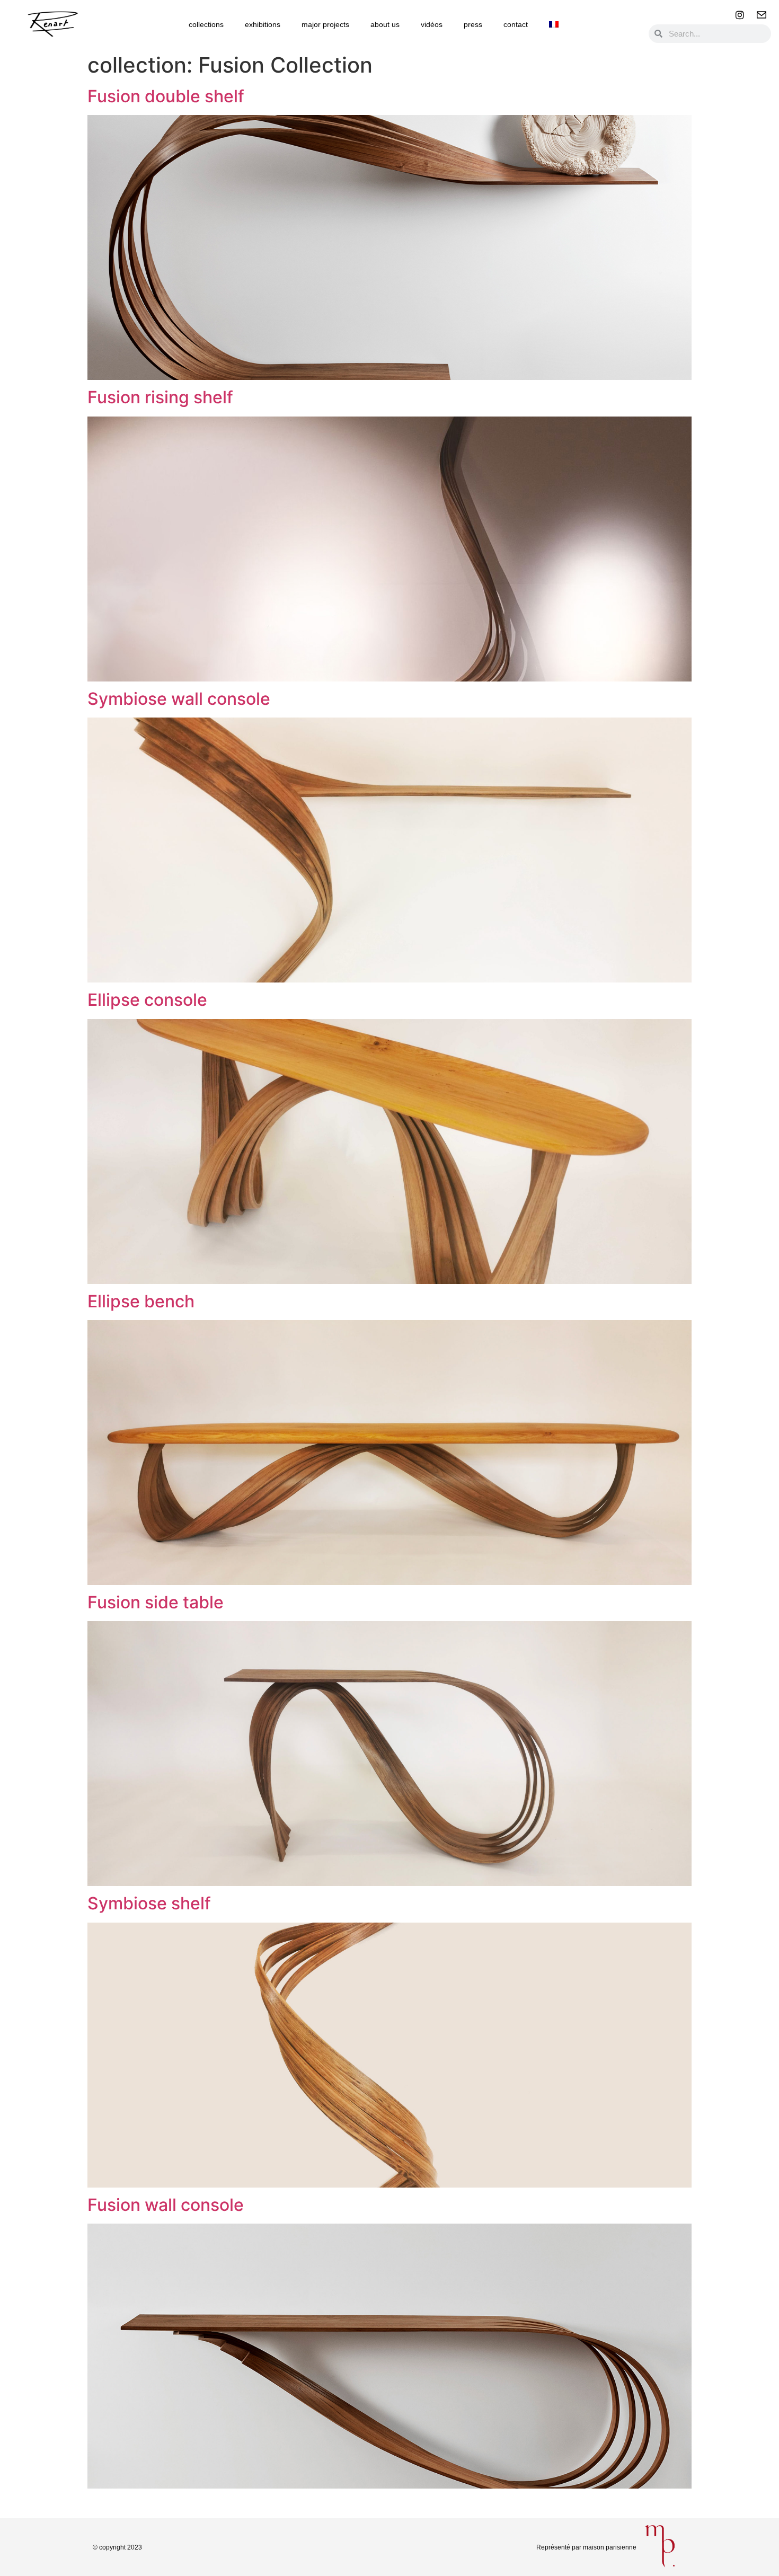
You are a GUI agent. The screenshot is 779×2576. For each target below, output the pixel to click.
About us (385, 24)
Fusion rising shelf (160, 397)
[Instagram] (740, 15)
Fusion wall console (166, 2205)
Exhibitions (263, 24)
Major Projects (325, 24)
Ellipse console (147, 1000)
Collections (206, 24)
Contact (516, 24)
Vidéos (432, 24)
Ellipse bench (141, 1301)
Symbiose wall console (179, 699)
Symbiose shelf (149, 1903)
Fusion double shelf (166, 96)
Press (473, 24)
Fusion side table (156, 1602)
